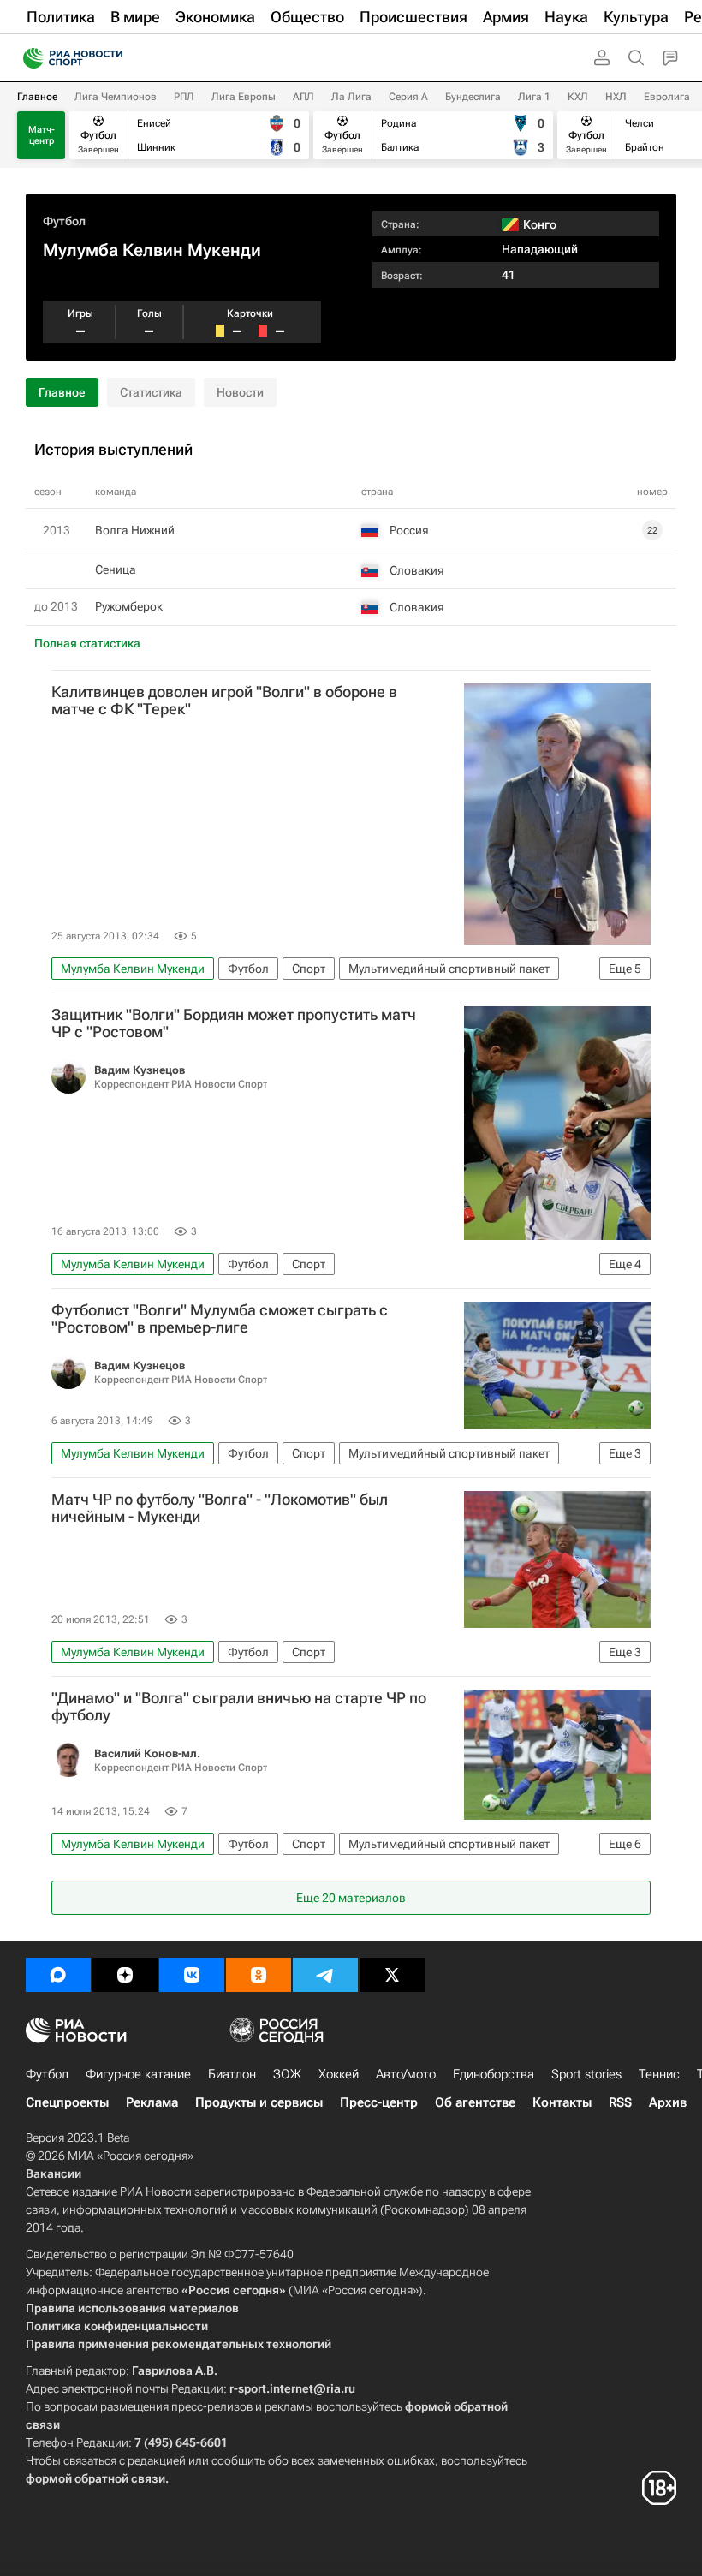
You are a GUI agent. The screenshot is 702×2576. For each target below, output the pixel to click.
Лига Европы (244, 97)
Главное (37, 97)
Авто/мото (406, 2074)
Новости (240, 392)
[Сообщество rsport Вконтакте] (192, 1975)
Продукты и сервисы (259, 2102)
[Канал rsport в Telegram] (325, 1975)
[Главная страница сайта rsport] (111, 58)
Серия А (408, 97)
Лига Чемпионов (116, 97)
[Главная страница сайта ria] (28, 58)
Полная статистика (87, 643)
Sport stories (586, 2074)
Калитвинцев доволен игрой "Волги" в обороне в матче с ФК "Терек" (224, 701)
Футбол (64, 221)
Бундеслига (473, 97)
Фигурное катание (138, 2074)
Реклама (152, 2102)
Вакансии (54, 2173)
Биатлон (232, 2074)
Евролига (667, 97)
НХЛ (616, 97)
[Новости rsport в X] (392, 1975)
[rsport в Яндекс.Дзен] (125, 1975)
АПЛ (303, 97)
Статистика (151, 392)
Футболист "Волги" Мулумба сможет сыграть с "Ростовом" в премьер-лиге (220, 1319)
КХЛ (578, 97)
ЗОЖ (287, 2074)
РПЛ (184, 97)
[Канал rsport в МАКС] (58, 1975)
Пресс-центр (379, 2102)
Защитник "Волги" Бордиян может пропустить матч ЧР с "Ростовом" (234, 1023)
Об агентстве (475, 2102)
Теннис (659, 2074)
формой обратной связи (95, 2478)
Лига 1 (534, 97)
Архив (668, 2102)
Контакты (562, 2102)
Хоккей (339, 2074)
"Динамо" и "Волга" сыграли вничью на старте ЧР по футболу (239, 1707)
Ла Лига (351, 97)
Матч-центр (42, 135)
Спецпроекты (67, 2102)
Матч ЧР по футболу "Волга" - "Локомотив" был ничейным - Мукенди (220, 1508)
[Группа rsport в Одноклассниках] (259, 1975)
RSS (620, 2102)
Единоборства (494, 2074)
